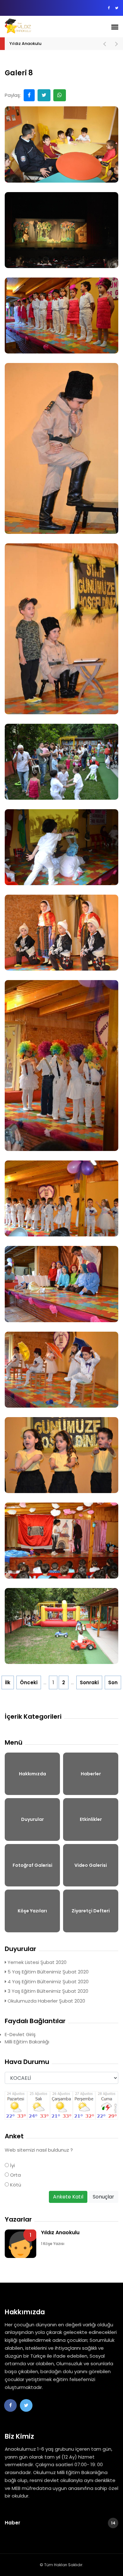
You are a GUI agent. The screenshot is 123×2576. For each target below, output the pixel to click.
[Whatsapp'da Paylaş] (60, 95)
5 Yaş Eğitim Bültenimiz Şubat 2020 (47, 1972)
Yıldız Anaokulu (25, 44)
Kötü (15, 2185)
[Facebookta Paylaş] (29, 95)
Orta (15, 2175)
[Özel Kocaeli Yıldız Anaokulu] (35, 26)
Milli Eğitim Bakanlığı (27, 2042)
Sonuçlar (103, 2197)
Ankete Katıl (68, 2197)
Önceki (29, 1682)
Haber (60, 2523)
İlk (8, 1682)
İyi (12, 2165)
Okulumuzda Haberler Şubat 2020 (46, 2001)
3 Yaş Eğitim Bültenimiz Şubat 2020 (47, 1991)
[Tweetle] (44, 95)
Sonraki (89, 1682)
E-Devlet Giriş (20, 2034)
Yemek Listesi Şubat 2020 (36, 1962)
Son (113, 1682)
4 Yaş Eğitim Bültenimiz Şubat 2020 (47, 1982)
